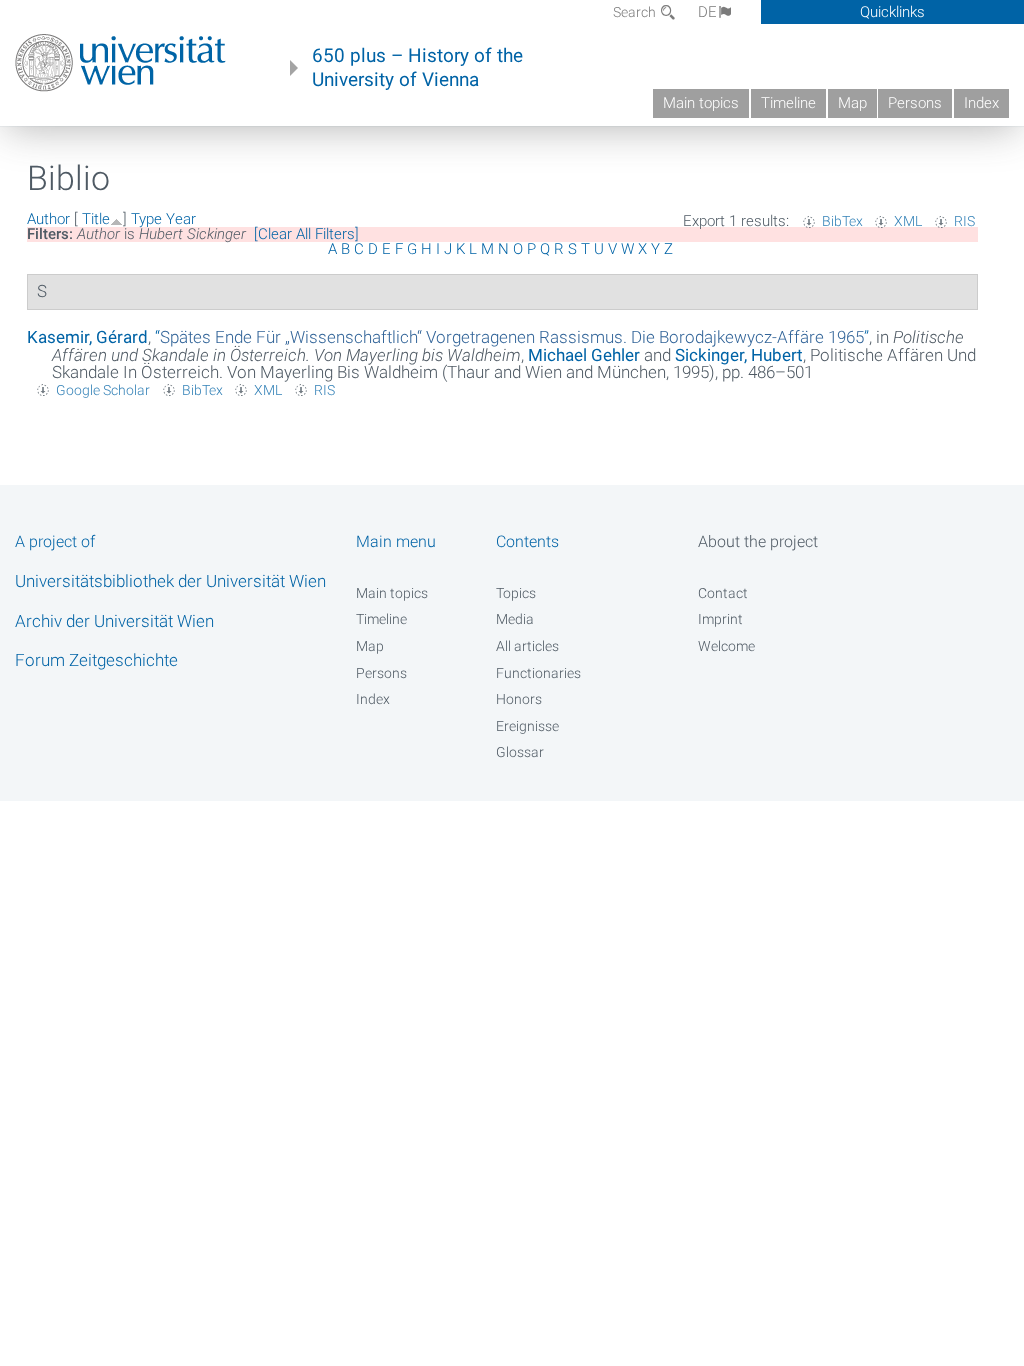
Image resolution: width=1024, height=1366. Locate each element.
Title (96, 219)
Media (515, 619)
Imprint (720, 619)
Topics (516, 593)
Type (146, 219)
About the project (758, 541)
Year (181, 219)
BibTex (842, 221)
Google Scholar (103, 390)
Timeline (788, 103)
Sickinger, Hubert (739, 355)
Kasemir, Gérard (87, 337)
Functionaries (538, 673)
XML (908, 221)
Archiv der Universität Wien (114, 621)
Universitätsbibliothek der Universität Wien (170, 581)
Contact (723, 593)
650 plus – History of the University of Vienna (417, 68)
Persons (915, 103)
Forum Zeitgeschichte (96, 660)
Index (981, 103)
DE (707, 12)
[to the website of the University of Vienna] (120, 63)
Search (636, 12)
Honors (519, 699)
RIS (964, 221)
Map (852, 103)
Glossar (520, 752)
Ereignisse (527, 726)
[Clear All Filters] (306, 234)
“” (512, 337)
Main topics (701, 103)
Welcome (726, 646)
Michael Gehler (584, 355)
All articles (527, 646)
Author (48, 219)
